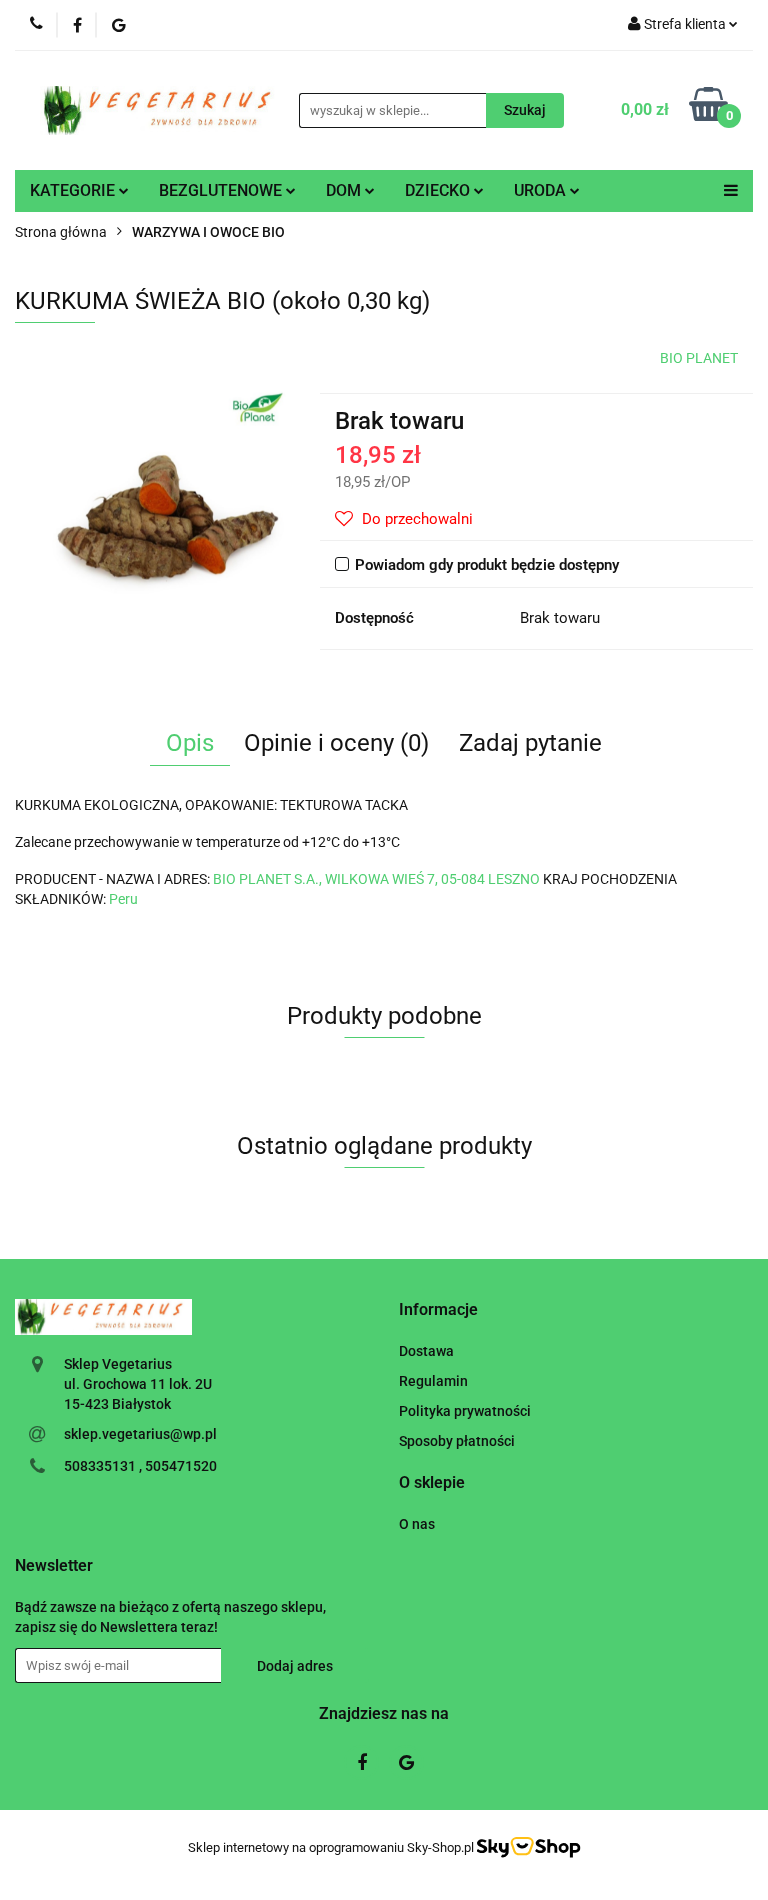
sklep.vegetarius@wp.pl (140, 1434)
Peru (123, 899)
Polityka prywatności (465, 1411)
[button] (438, 1310)
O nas (417, 1524)
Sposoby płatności (457, 1441)
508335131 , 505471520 (140, 1466)
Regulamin (433, 1381)
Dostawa (426, 1351)
